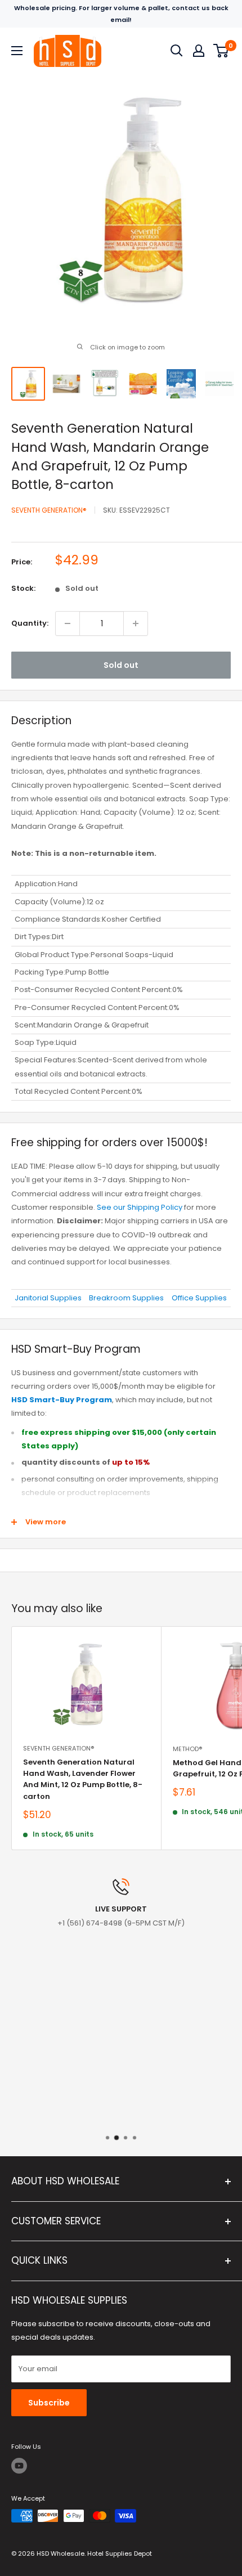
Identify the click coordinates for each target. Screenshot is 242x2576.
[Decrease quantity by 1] (68, 623)
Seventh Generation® (49, 510)
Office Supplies (199, 1298)
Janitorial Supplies (48, 1298)
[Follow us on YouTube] (19, 2466)
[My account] (199, 51)
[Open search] (177, 51)
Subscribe (49, 2403)
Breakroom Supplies (126, 1298)
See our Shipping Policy (140, 1207)
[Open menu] (17, 51)
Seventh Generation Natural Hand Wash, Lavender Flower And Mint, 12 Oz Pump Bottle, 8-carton (83, 1779)
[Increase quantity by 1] (136, 623)
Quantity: (30, 623)
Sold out (121, 665)
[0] (221, 51)
